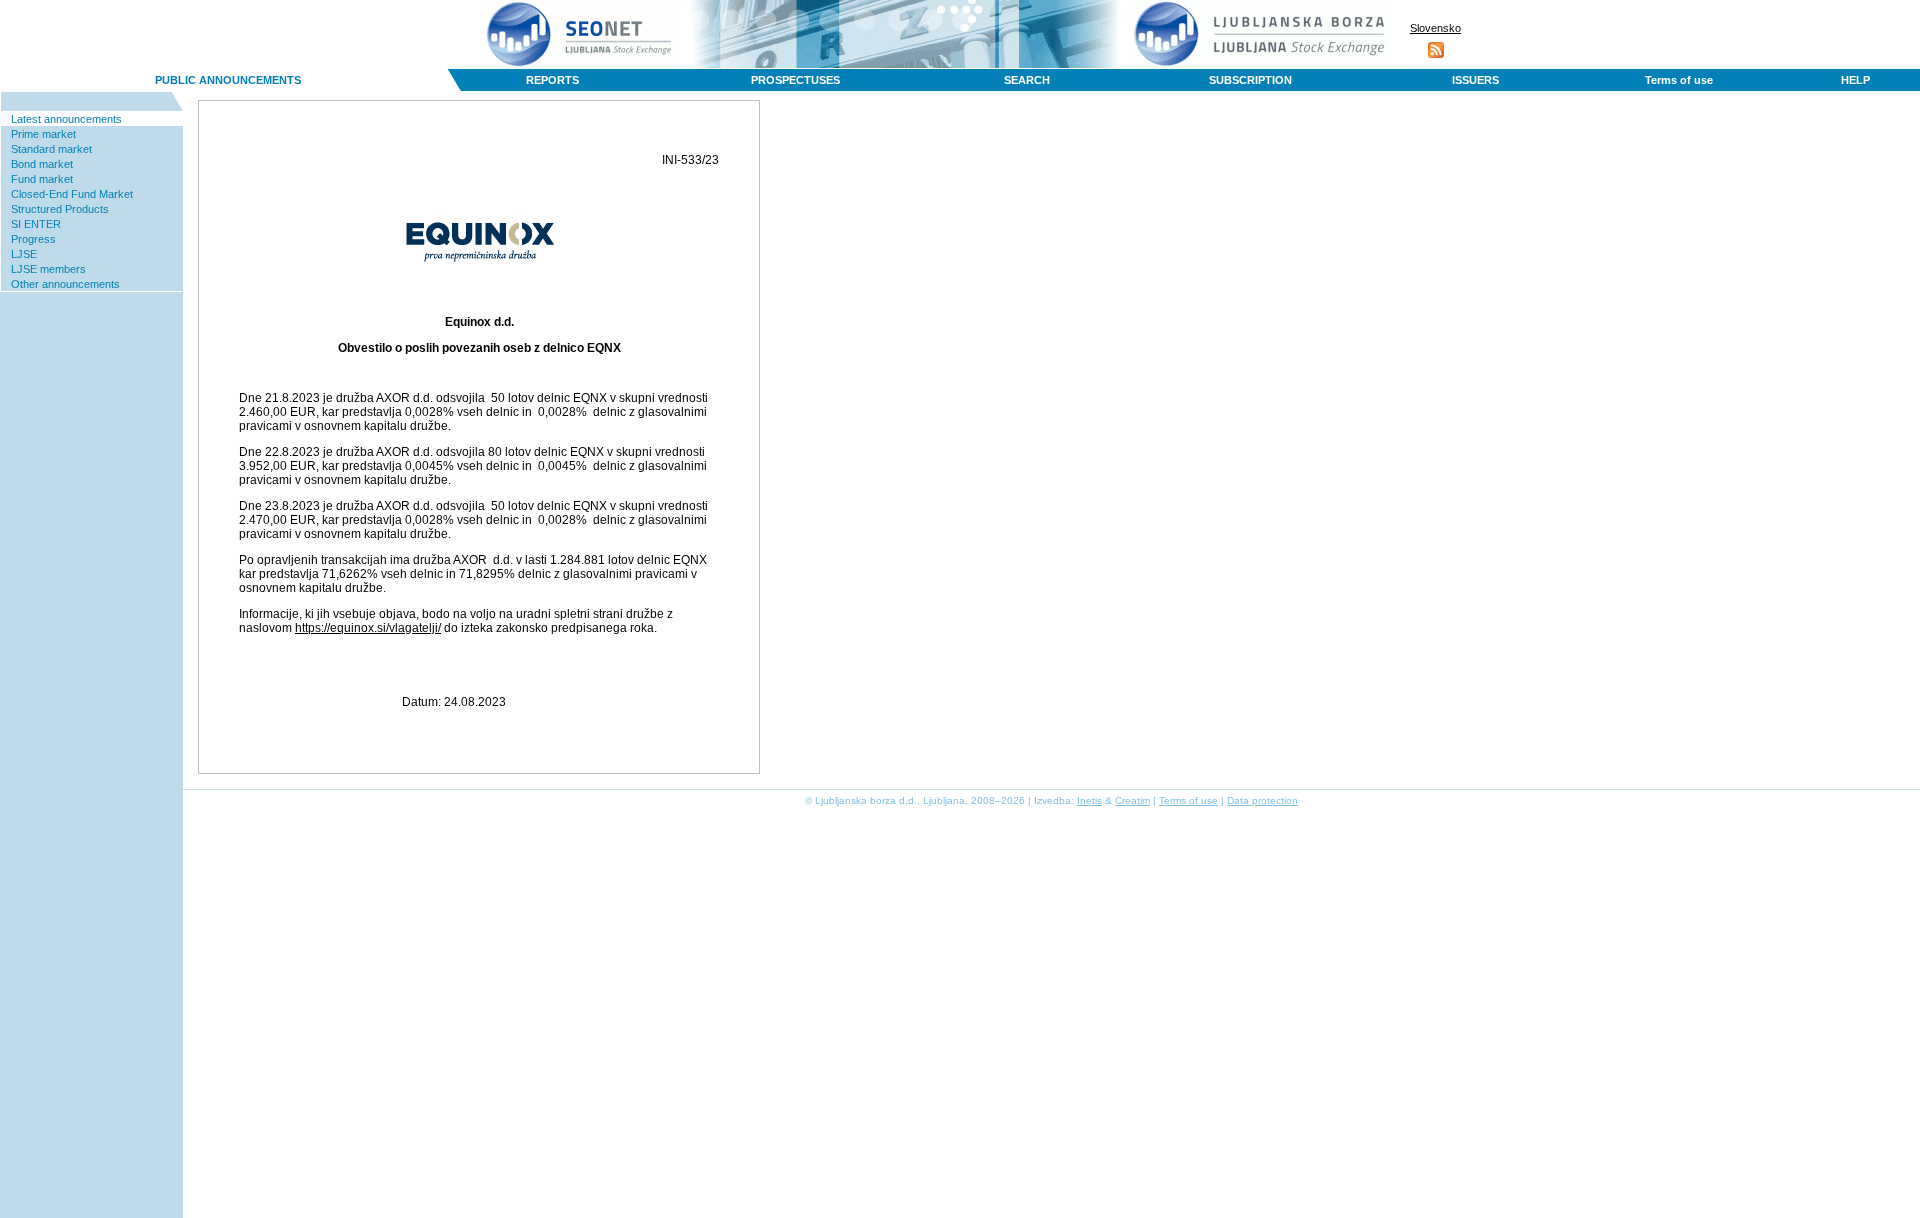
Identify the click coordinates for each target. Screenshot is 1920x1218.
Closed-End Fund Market (72, 194)
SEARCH (1027, 80)
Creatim (1132, 800)
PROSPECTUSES (795, 80)
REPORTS (552, 80)
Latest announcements (66, 119)
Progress (33, 239)
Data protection (1262, 800)
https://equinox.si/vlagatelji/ (368, 628)
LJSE (24, 254)
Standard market (51, 149)
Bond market (42, 164)
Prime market (43, 134)
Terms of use (1679, 80)
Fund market (42, 179)
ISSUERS (1475, 80)
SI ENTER (36, 224)
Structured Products (60, 209)
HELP (1855, 80)
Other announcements (65, 284)
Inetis (1089, 800)
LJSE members (48, 269)
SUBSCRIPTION (1250, 80)
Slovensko (1435, 28)
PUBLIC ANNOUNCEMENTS (228, 80)
